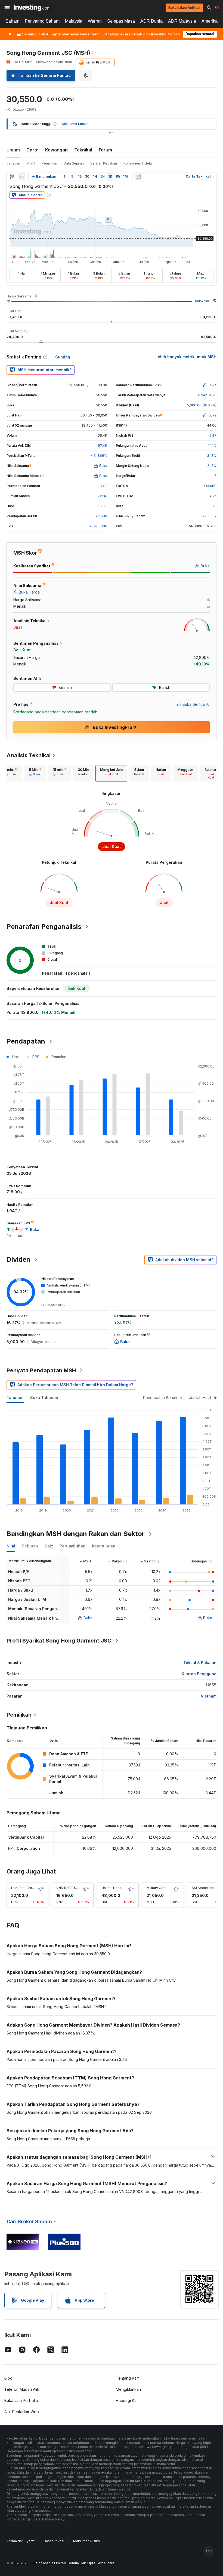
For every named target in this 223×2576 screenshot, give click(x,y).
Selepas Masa (121, 21)
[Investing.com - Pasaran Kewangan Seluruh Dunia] (32, 8)
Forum (105, 150)
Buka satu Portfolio (21, 2400)
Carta (32, 150)
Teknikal (83, 150)
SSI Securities (203, 1888)
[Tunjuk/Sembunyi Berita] (138, 177)
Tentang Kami (128, 2378)
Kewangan (56, 150)
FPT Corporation (24, 1848)
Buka (88, 1618)
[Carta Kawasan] (22, 177)
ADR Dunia (151, 21)
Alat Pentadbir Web (22, 2412)
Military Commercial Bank (167, 1888)
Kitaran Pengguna (199, 1674)
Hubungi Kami (128, 2400)
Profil (31, 163)
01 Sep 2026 (207, 395)
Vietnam (209, 1696)
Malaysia (74, 21)
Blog (8, 2378)
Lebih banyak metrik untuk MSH (186, 357)
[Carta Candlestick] (12, 177)
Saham (12, 21)
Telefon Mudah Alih (22, 2389)
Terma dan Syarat (21, 2541)
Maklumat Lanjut (75, 124)
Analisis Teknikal (29, 755)
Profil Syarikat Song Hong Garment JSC (59, 1641)
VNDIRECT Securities (73, 1888)
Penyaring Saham (42, 21)
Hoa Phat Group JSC (27, 1888)
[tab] (11, 773)
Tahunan (15, 1398)
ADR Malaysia (182, 21)
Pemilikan (49, 163)
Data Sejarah (74, 163)
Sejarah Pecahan (104, 163)
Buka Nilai (203, 301)
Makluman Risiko (87, 2541)
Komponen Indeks (138, 163)
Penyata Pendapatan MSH (41, 1370)
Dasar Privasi (54, 2541)
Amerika (210, 21)
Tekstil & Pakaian (200, 1663)
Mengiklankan (128, 2389)
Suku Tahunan (44, 1398)
